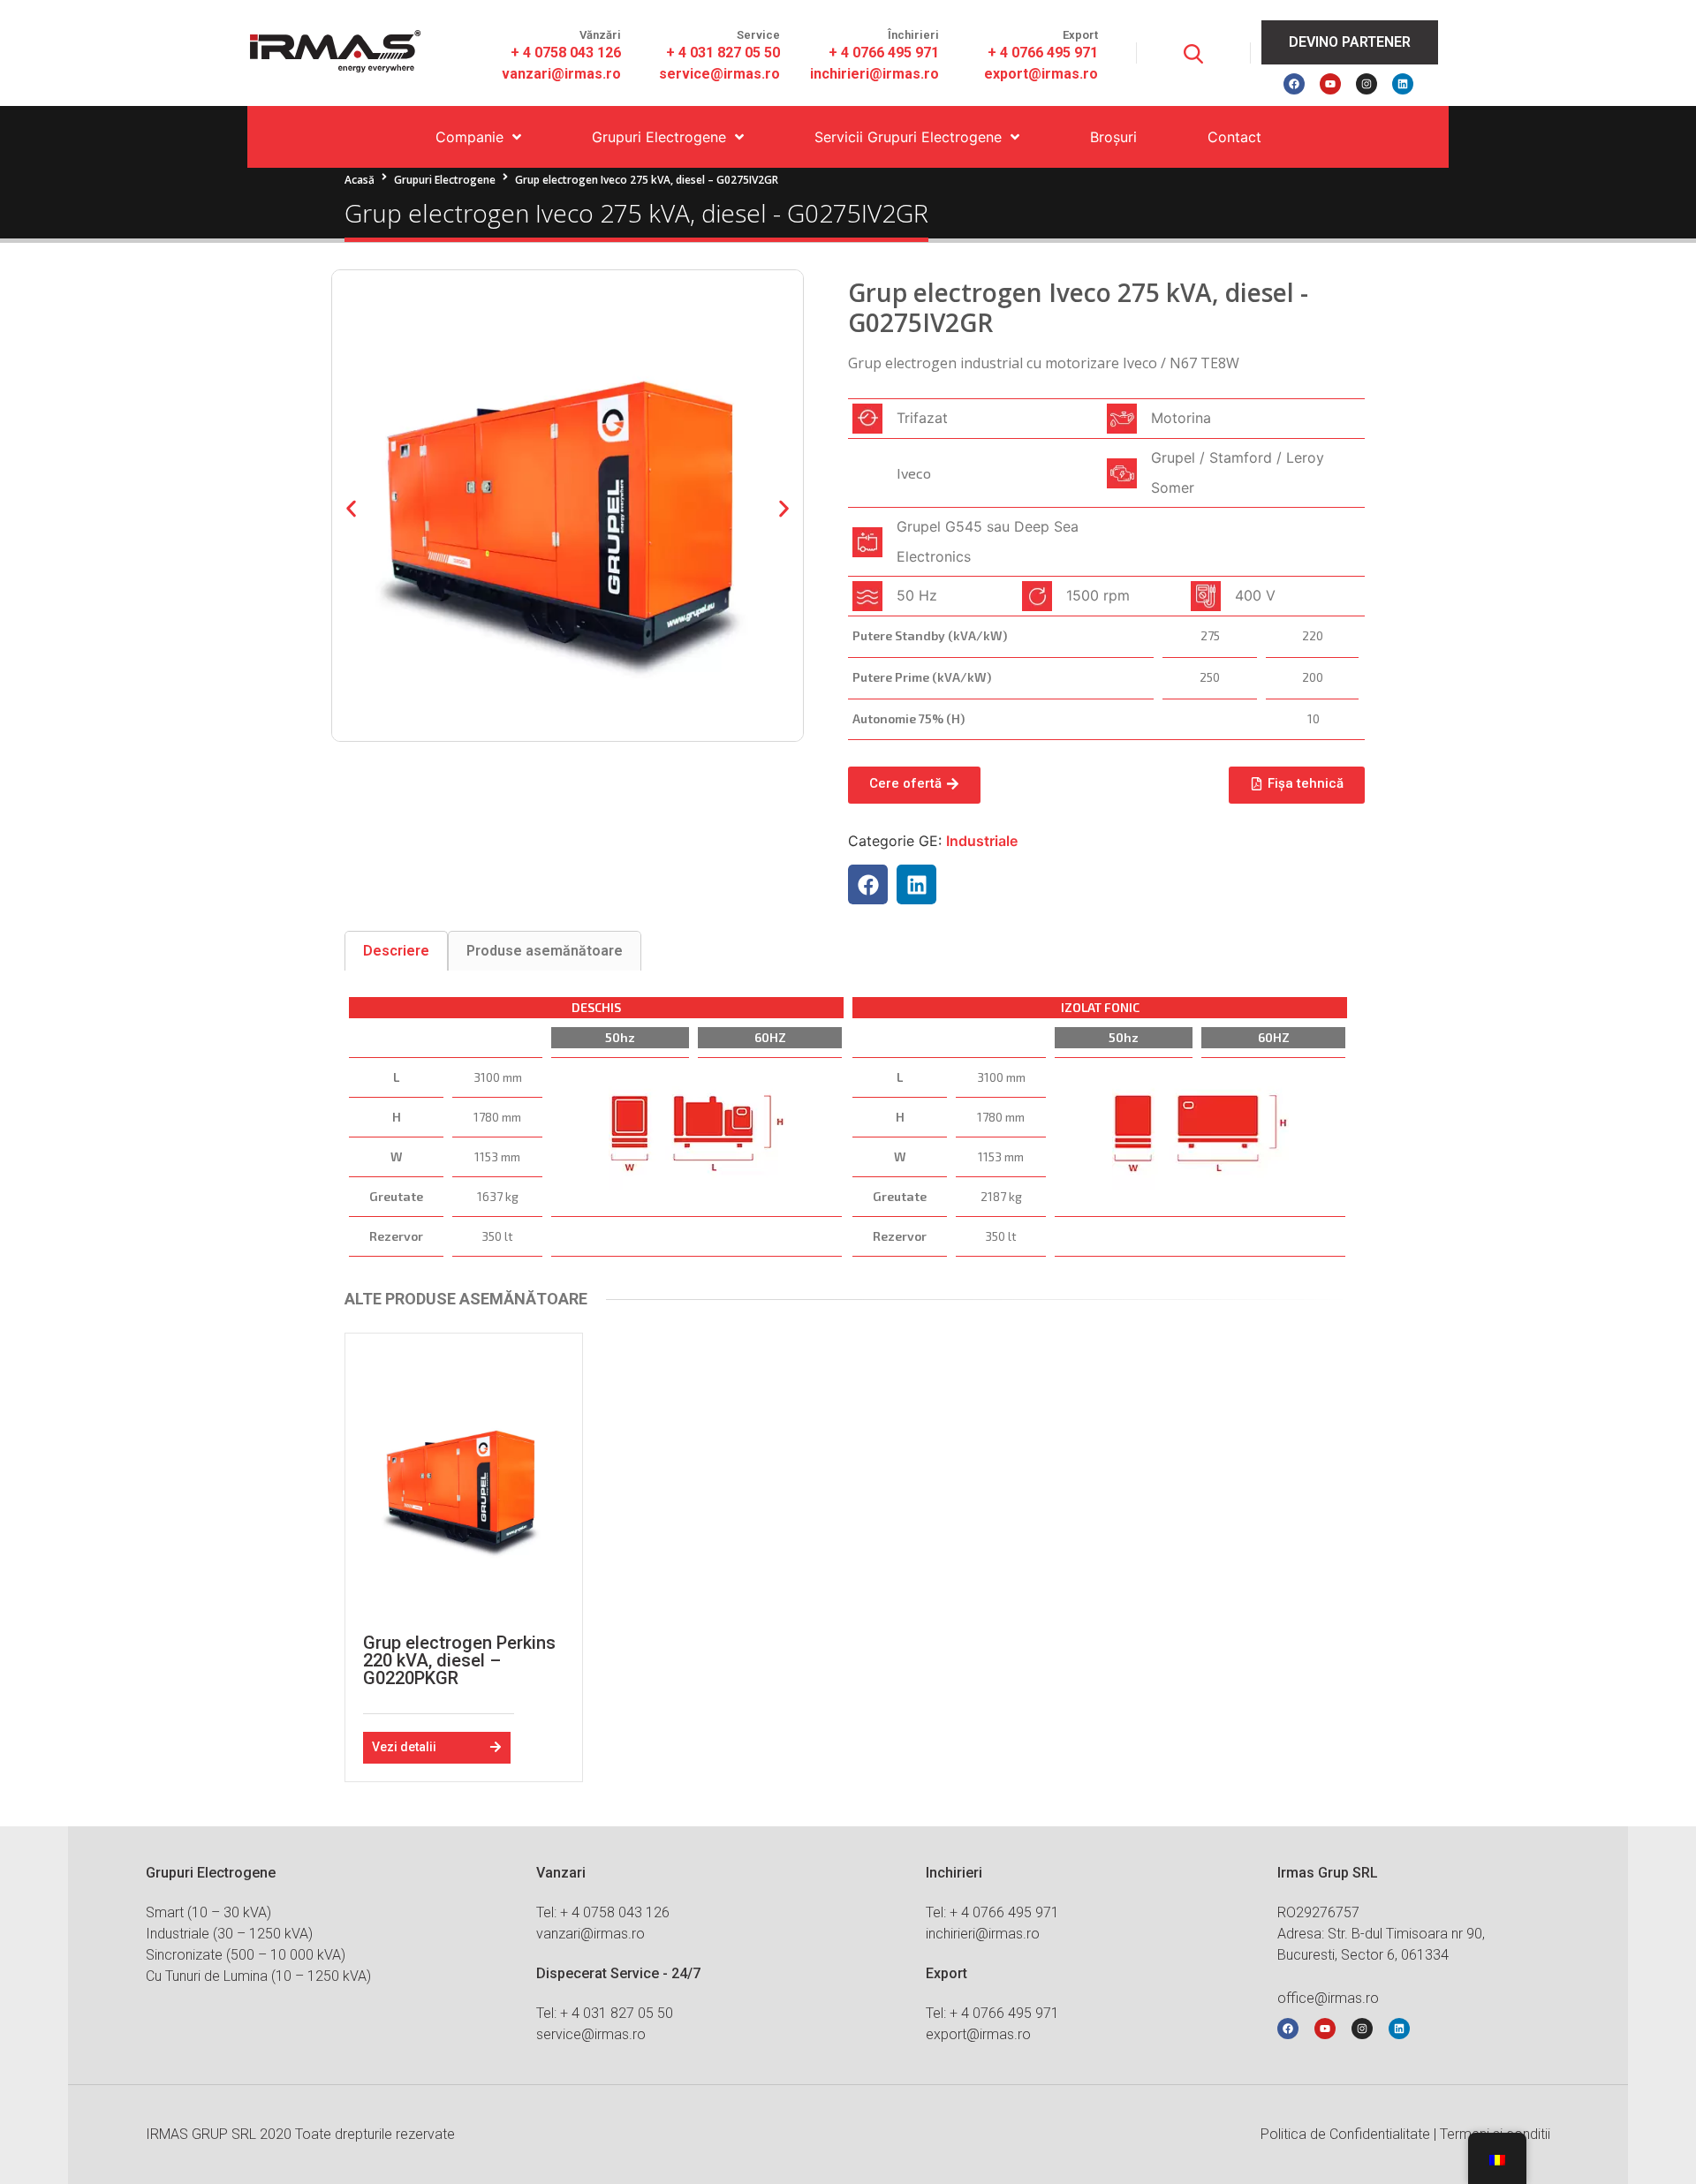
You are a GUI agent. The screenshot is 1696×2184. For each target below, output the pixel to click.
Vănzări (600, 35)
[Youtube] (1330, 84)
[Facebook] (1294, 84)
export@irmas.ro (1041, 74)
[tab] (396, 951)
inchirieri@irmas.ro (874, 74)
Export (1080, 35)
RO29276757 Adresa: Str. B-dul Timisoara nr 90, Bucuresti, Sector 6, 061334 (1381, 1934)
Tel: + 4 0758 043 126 (603, 1912)
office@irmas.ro (1328, 1998)
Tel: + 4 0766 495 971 (992, 1912)
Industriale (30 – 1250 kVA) (229, 1934)
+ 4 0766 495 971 (884, 53)
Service (758, 35)
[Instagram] (1367, 84)
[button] (351, 508)
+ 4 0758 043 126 (566, 53)
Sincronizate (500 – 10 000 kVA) (246, 1955)
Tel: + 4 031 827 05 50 (605, 2013)
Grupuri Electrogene (445, 180)
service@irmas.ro (719, 74)
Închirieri (913, 35)
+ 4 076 (1011, 53)
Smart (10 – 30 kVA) (208, 1912)
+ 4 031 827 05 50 (723, 53)
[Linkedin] (1403, 84)
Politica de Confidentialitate (1345, 2134)
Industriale (982, 841)
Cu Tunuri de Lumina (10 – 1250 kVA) (258, 1976)
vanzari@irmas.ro (561, 74)
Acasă (360, 180)
